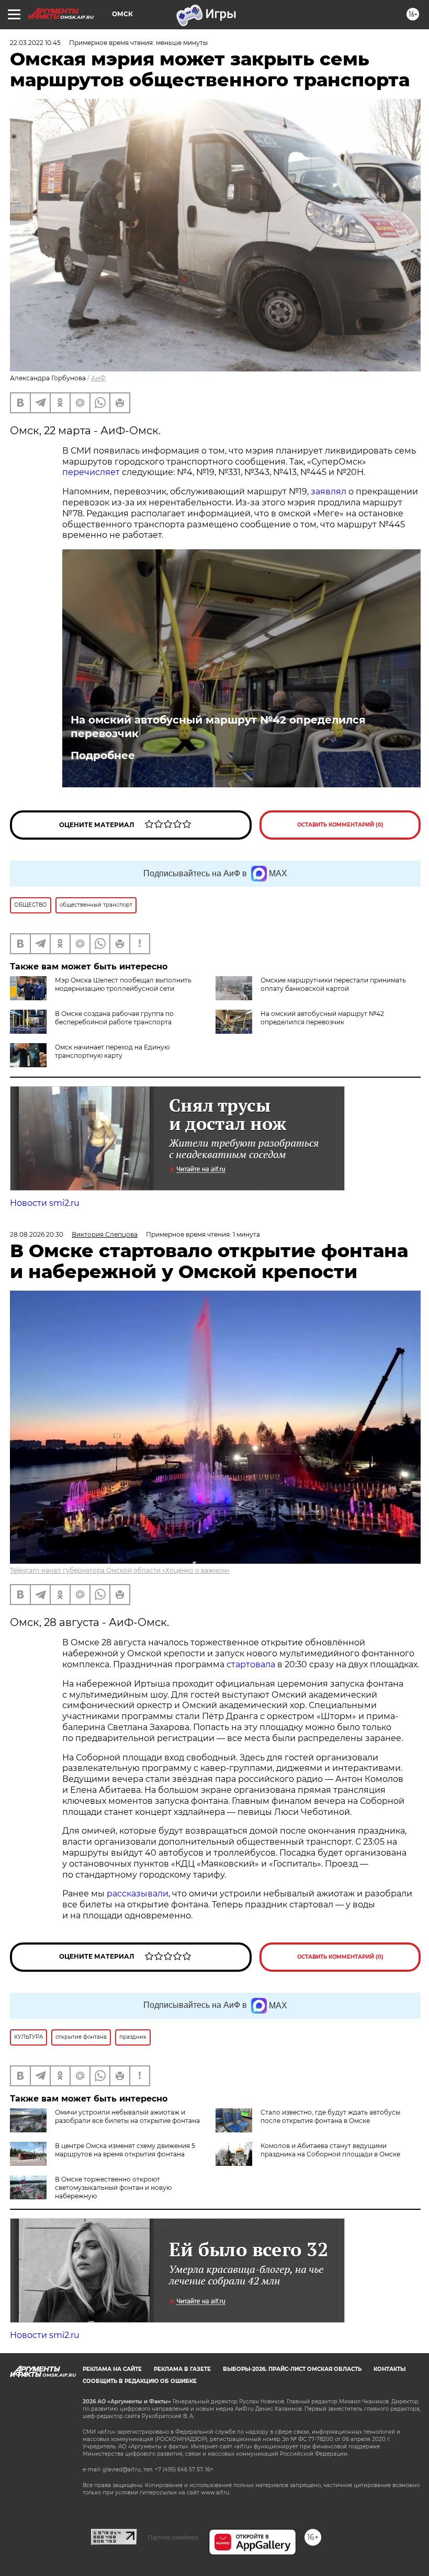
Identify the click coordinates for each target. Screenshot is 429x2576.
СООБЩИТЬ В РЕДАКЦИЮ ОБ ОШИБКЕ (140, 2381)
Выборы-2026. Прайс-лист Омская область (292, 2369)
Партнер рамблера (173, 2537)
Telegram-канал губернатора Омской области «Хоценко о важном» (120, 1570)
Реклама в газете (182, 2369)
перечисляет (91, 472)
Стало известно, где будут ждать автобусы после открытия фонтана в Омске (330, 2116)
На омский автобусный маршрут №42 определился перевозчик (218, 727)
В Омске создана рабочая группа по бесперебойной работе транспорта (114, 1018)
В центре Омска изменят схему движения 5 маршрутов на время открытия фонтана (125, 2150)
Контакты (390, 2369)
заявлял (329, 492)
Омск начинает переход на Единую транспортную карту (112, 1051)
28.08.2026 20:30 (37, 1234)
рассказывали (138, 1894)
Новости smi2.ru (45, 1203)
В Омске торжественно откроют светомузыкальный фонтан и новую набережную (113, 2188)
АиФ (98, 378)
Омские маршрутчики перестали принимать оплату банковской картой (333, 984)
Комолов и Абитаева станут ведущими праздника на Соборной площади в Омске (330, 2150)
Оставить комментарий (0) (340, 825)
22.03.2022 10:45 (35, 43)
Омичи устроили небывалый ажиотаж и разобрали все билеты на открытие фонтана (127, 2116)
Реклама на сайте (112, 2369)
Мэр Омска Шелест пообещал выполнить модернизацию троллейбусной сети (123, 984)
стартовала (251, 1664)
